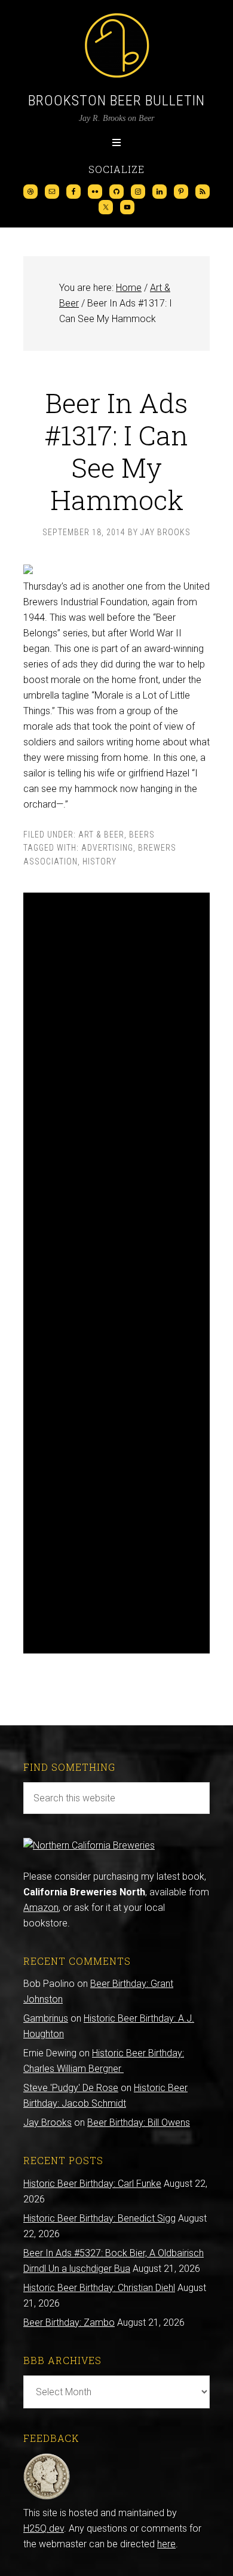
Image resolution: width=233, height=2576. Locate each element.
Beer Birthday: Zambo (69, 2322)
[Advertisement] (116, 1273)
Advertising (107, 848)
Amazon (41, 1908)
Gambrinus (46, 2018)
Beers (142, 835)
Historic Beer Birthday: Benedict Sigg (99, 2218)
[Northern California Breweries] (89, 1845)
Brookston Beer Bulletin (116, 101)
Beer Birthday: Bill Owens (139, 2123)
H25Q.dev (44, 2528)
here (166, 2544)
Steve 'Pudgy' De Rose (71, 2088)
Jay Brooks (47, 2123)
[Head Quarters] (47, 2497)
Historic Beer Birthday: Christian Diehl (99, 2288)
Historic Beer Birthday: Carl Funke (92, 2184)
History (99, 861)
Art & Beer (101, 835)
